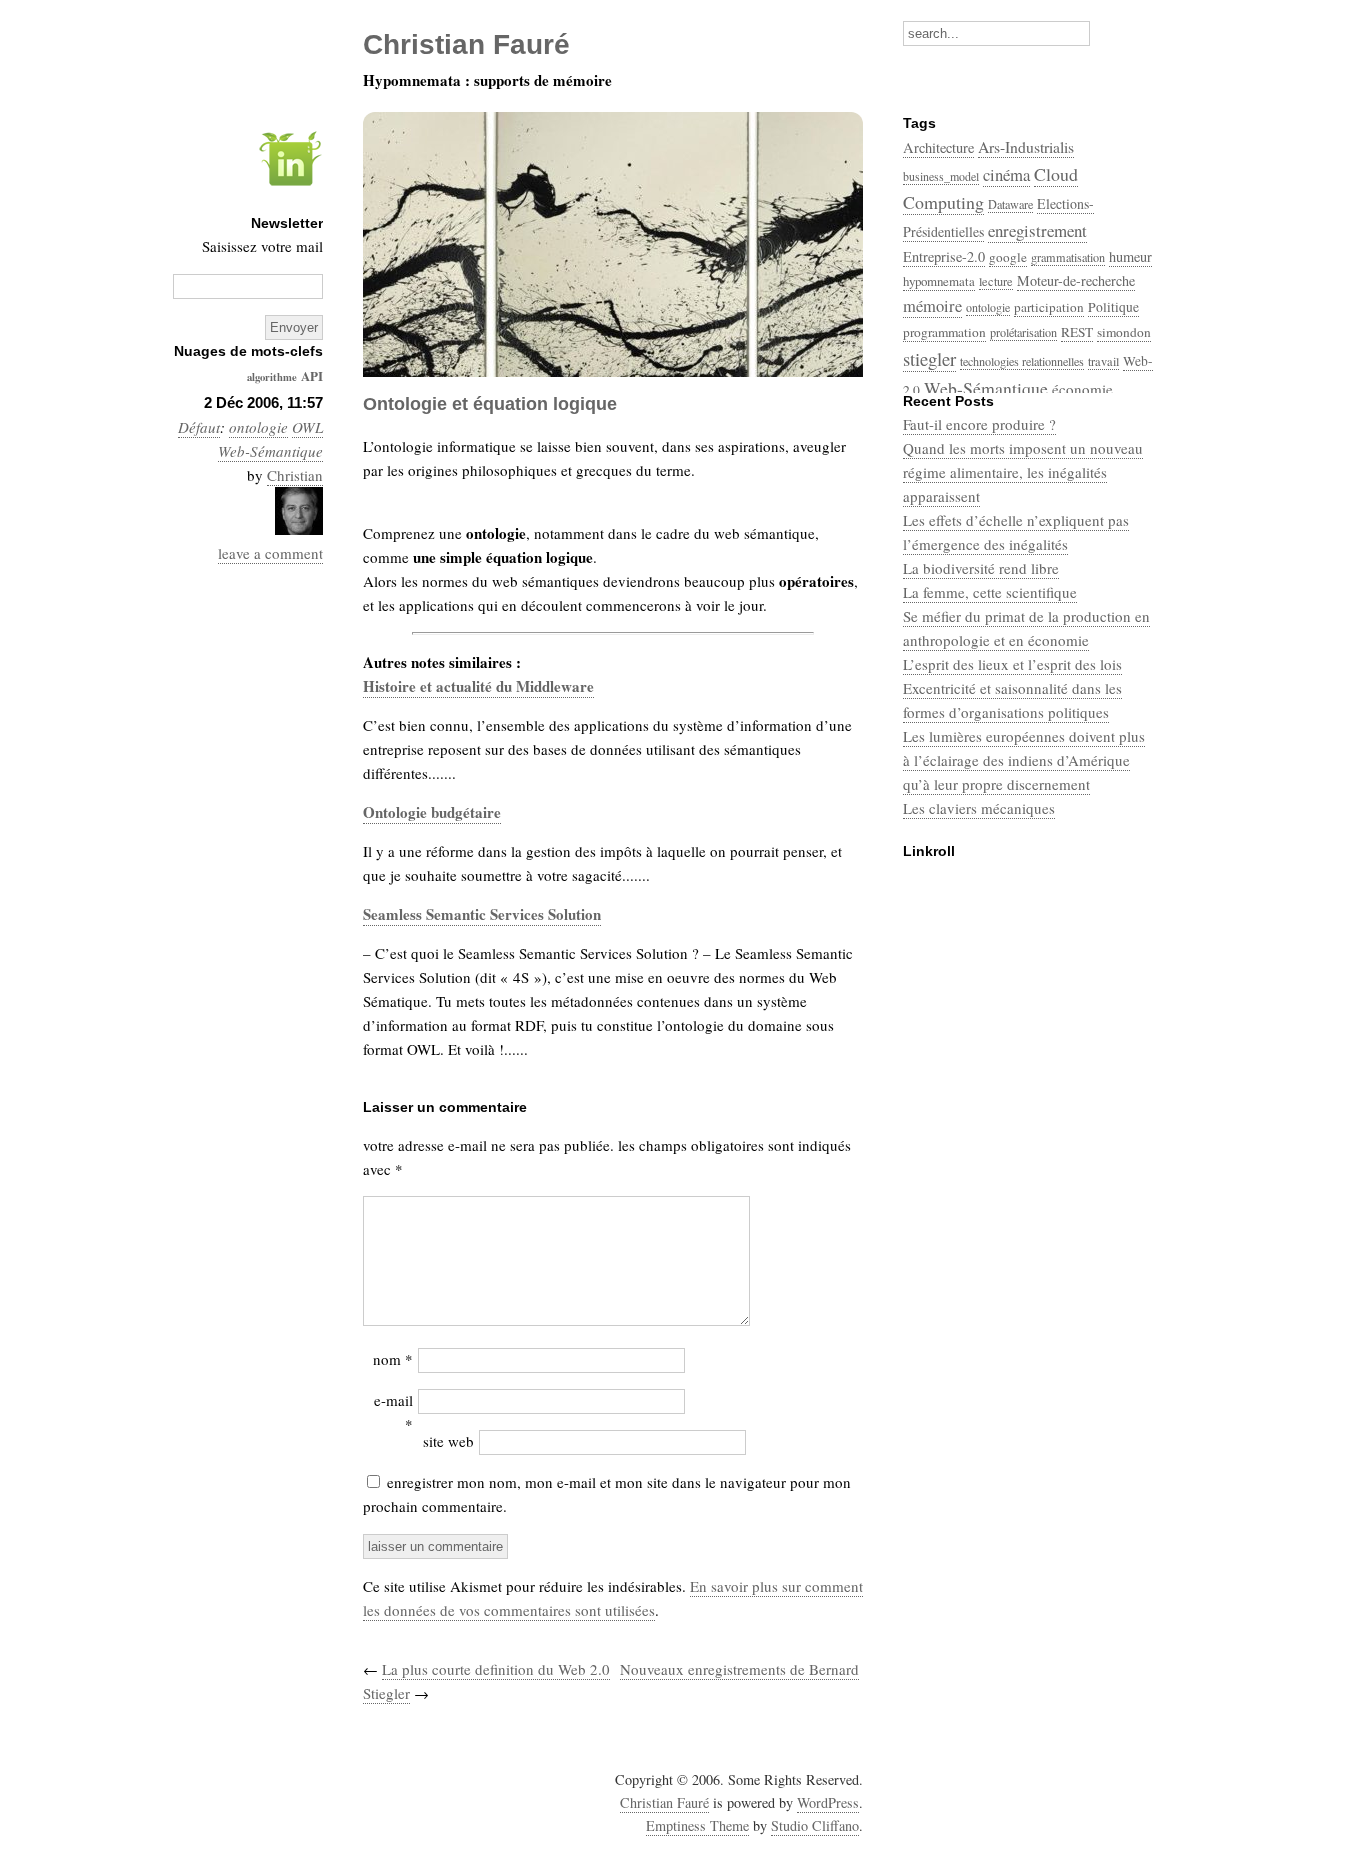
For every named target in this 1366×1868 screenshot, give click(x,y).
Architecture (938, 147)
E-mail (393, 1412)
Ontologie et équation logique (490, 404)
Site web (448, 1441)
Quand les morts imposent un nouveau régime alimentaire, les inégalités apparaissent (1023, 472)
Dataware (1010, 204)
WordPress (828, 1802)
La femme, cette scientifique (990, 592)
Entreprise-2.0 (944, 256)
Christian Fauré (664, 1802)
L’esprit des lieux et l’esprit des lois (1012, 664)
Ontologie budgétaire (432, 812)
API (312, 375)
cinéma (1006, 174)
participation (1049, 307)
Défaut (199, 427)
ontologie (258, 427)
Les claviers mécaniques (979, 808)
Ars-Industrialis (1026, 146)
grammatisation (1068, 257)
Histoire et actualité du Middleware (478, 686)
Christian (295, 475)
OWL (307, 427)
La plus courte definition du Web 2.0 (496, 1669)
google (1008, 257)
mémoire (932, 306)
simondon (1124, 332)
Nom (393, 1359)
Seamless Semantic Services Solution (482, 914)
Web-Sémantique (270, 451)
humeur (1130, 256)
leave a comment (270, 553)
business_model (941, 176)
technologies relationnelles (1022, 361)
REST (1077, 332)
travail (1103, 361)
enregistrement (1037, 230)
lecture (996, 281)
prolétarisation (1023, 332)
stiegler (929, 358)
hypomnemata (939, 281)
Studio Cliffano (815, 1825)
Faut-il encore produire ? (979, 424)
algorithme (272, 377)
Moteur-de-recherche (1076, 280)
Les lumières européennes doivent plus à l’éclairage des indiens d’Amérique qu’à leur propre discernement (1024, 760)
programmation (944, 332)
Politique (1113, 307)
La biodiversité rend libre (981, 568)
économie (1082, 389)
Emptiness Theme (697, 1825)
